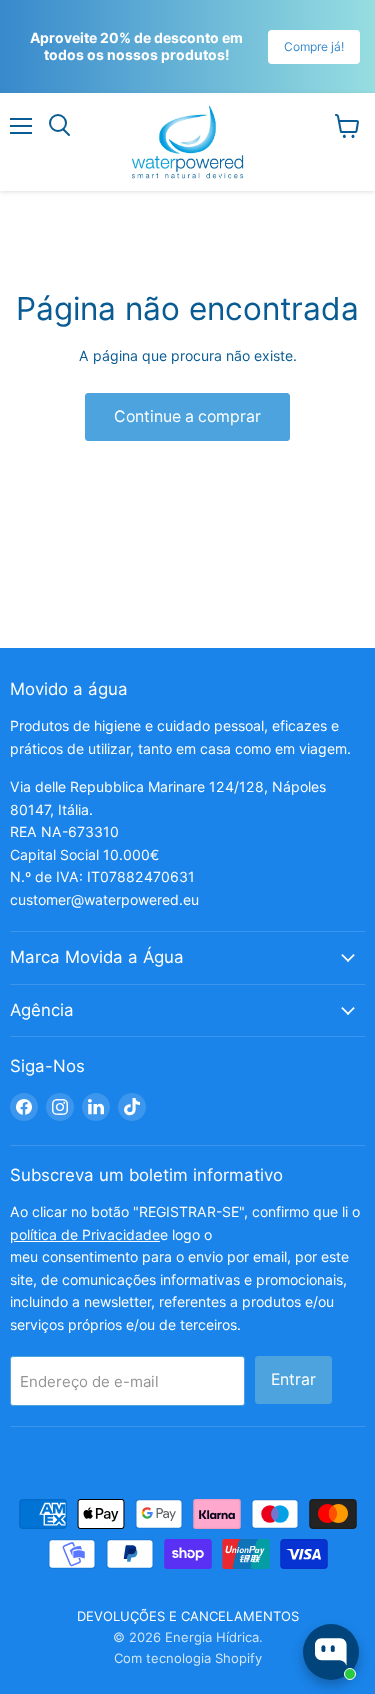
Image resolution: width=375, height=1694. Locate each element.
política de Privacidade (85, 1234)
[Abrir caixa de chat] (331, 1652)
